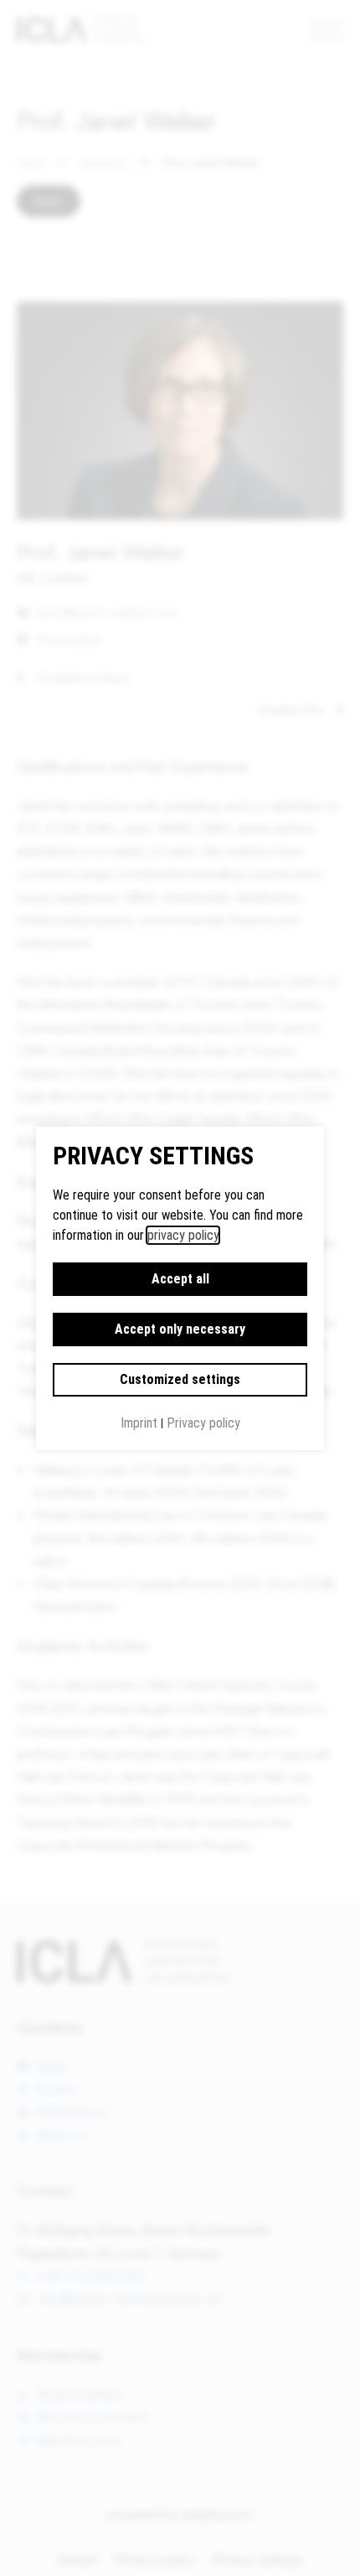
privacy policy (183, 1235)
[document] (180, 1288)
